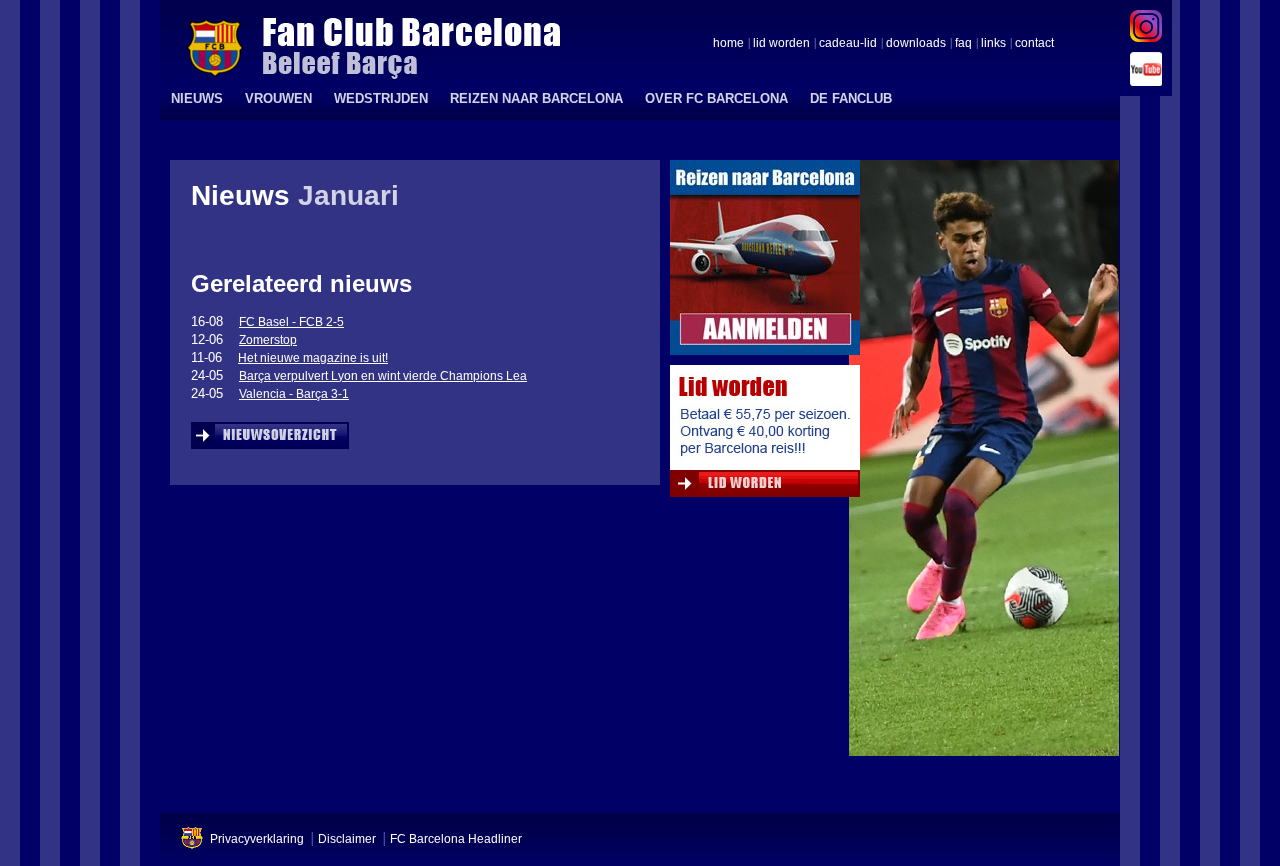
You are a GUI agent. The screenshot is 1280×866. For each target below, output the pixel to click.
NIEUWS (197, 98)
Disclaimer (347, 839)
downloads (916, 44)
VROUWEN (278, 98)
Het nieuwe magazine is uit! (313, 358)
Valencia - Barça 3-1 (294, 394)
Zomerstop (268, 340)
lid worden (781, 44)
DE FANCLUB (851, 98)
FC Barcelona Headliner (456, 839)
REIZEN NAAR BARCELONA (536, 98)
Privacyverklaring (257, 839)
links (993, 44)
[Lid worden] (765, 436)
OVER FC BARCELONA (716, 98)
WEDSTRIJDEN (381, 98)
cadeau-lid (848, 44)
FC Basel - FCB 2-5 (291, 322)
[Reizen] (765, 262)
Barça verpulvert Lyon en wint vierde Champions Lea (383, 376)
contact (1034, 44)
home (728, 44)
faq (963, 44)
